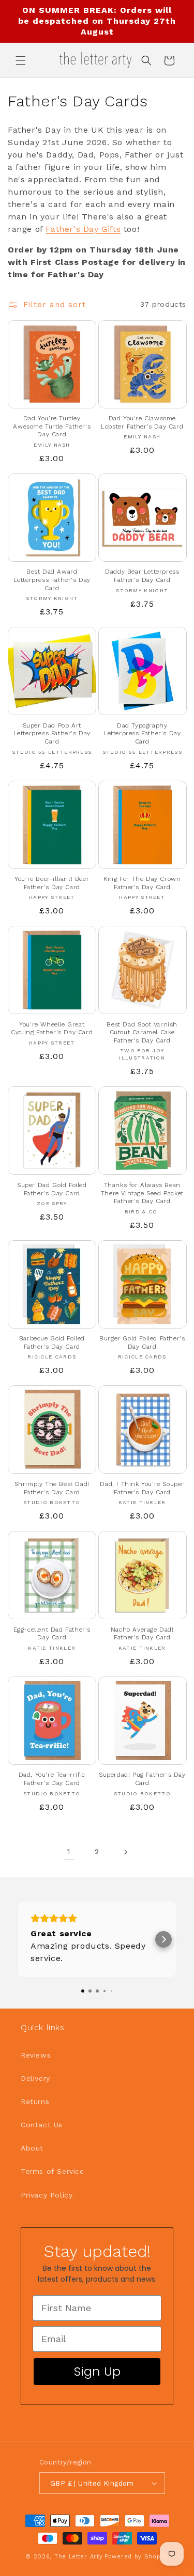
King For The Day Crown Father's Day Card (142, 883)
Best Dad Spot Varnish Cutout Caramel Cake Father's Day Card (142, 1032)
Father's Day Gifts (83, 229)
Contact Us (42, 2125)
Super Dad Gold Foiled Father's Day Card (52, 1189)
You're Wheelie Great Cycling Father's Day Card (52, 1029)
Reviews (36, 2055)
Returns (35, 2101)
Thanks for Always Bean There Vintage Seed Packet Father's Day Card (142, 1193)
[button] (21, 60)
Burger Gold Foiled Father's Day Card (142, 1342)
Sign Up (97, 2371)
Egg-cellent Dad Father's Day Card (52, 1634)
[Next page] (125, 1852)
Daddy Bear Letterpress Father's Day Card (142, 576)
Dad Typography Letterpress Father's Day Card (142, 733)
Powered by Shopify (137, 2557)
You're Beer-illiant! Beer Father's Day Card (52, 883)
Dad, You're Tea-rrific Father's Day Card (52, 1779)
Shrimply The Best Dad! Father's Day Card (52, 1488)
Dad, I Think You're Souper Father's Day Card (142, 1488)
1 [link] (69, 1852)
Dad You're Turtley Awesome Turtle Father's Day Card (52, 426)
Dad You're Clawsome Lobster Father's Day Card (142, 422)
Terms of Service (53, 2171)
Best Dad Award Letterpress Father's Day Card (52, 580)
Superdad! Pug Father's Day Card (142, 1779)
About (32, 2148)
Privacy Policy (47, 2195)
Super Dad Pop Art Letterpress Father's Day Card (52, 733)
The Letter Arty (79, 2557)
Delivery (35, 2078)
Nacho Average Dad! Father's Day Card (142, 1634)
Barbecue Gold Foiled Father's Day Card (52, 1342)
